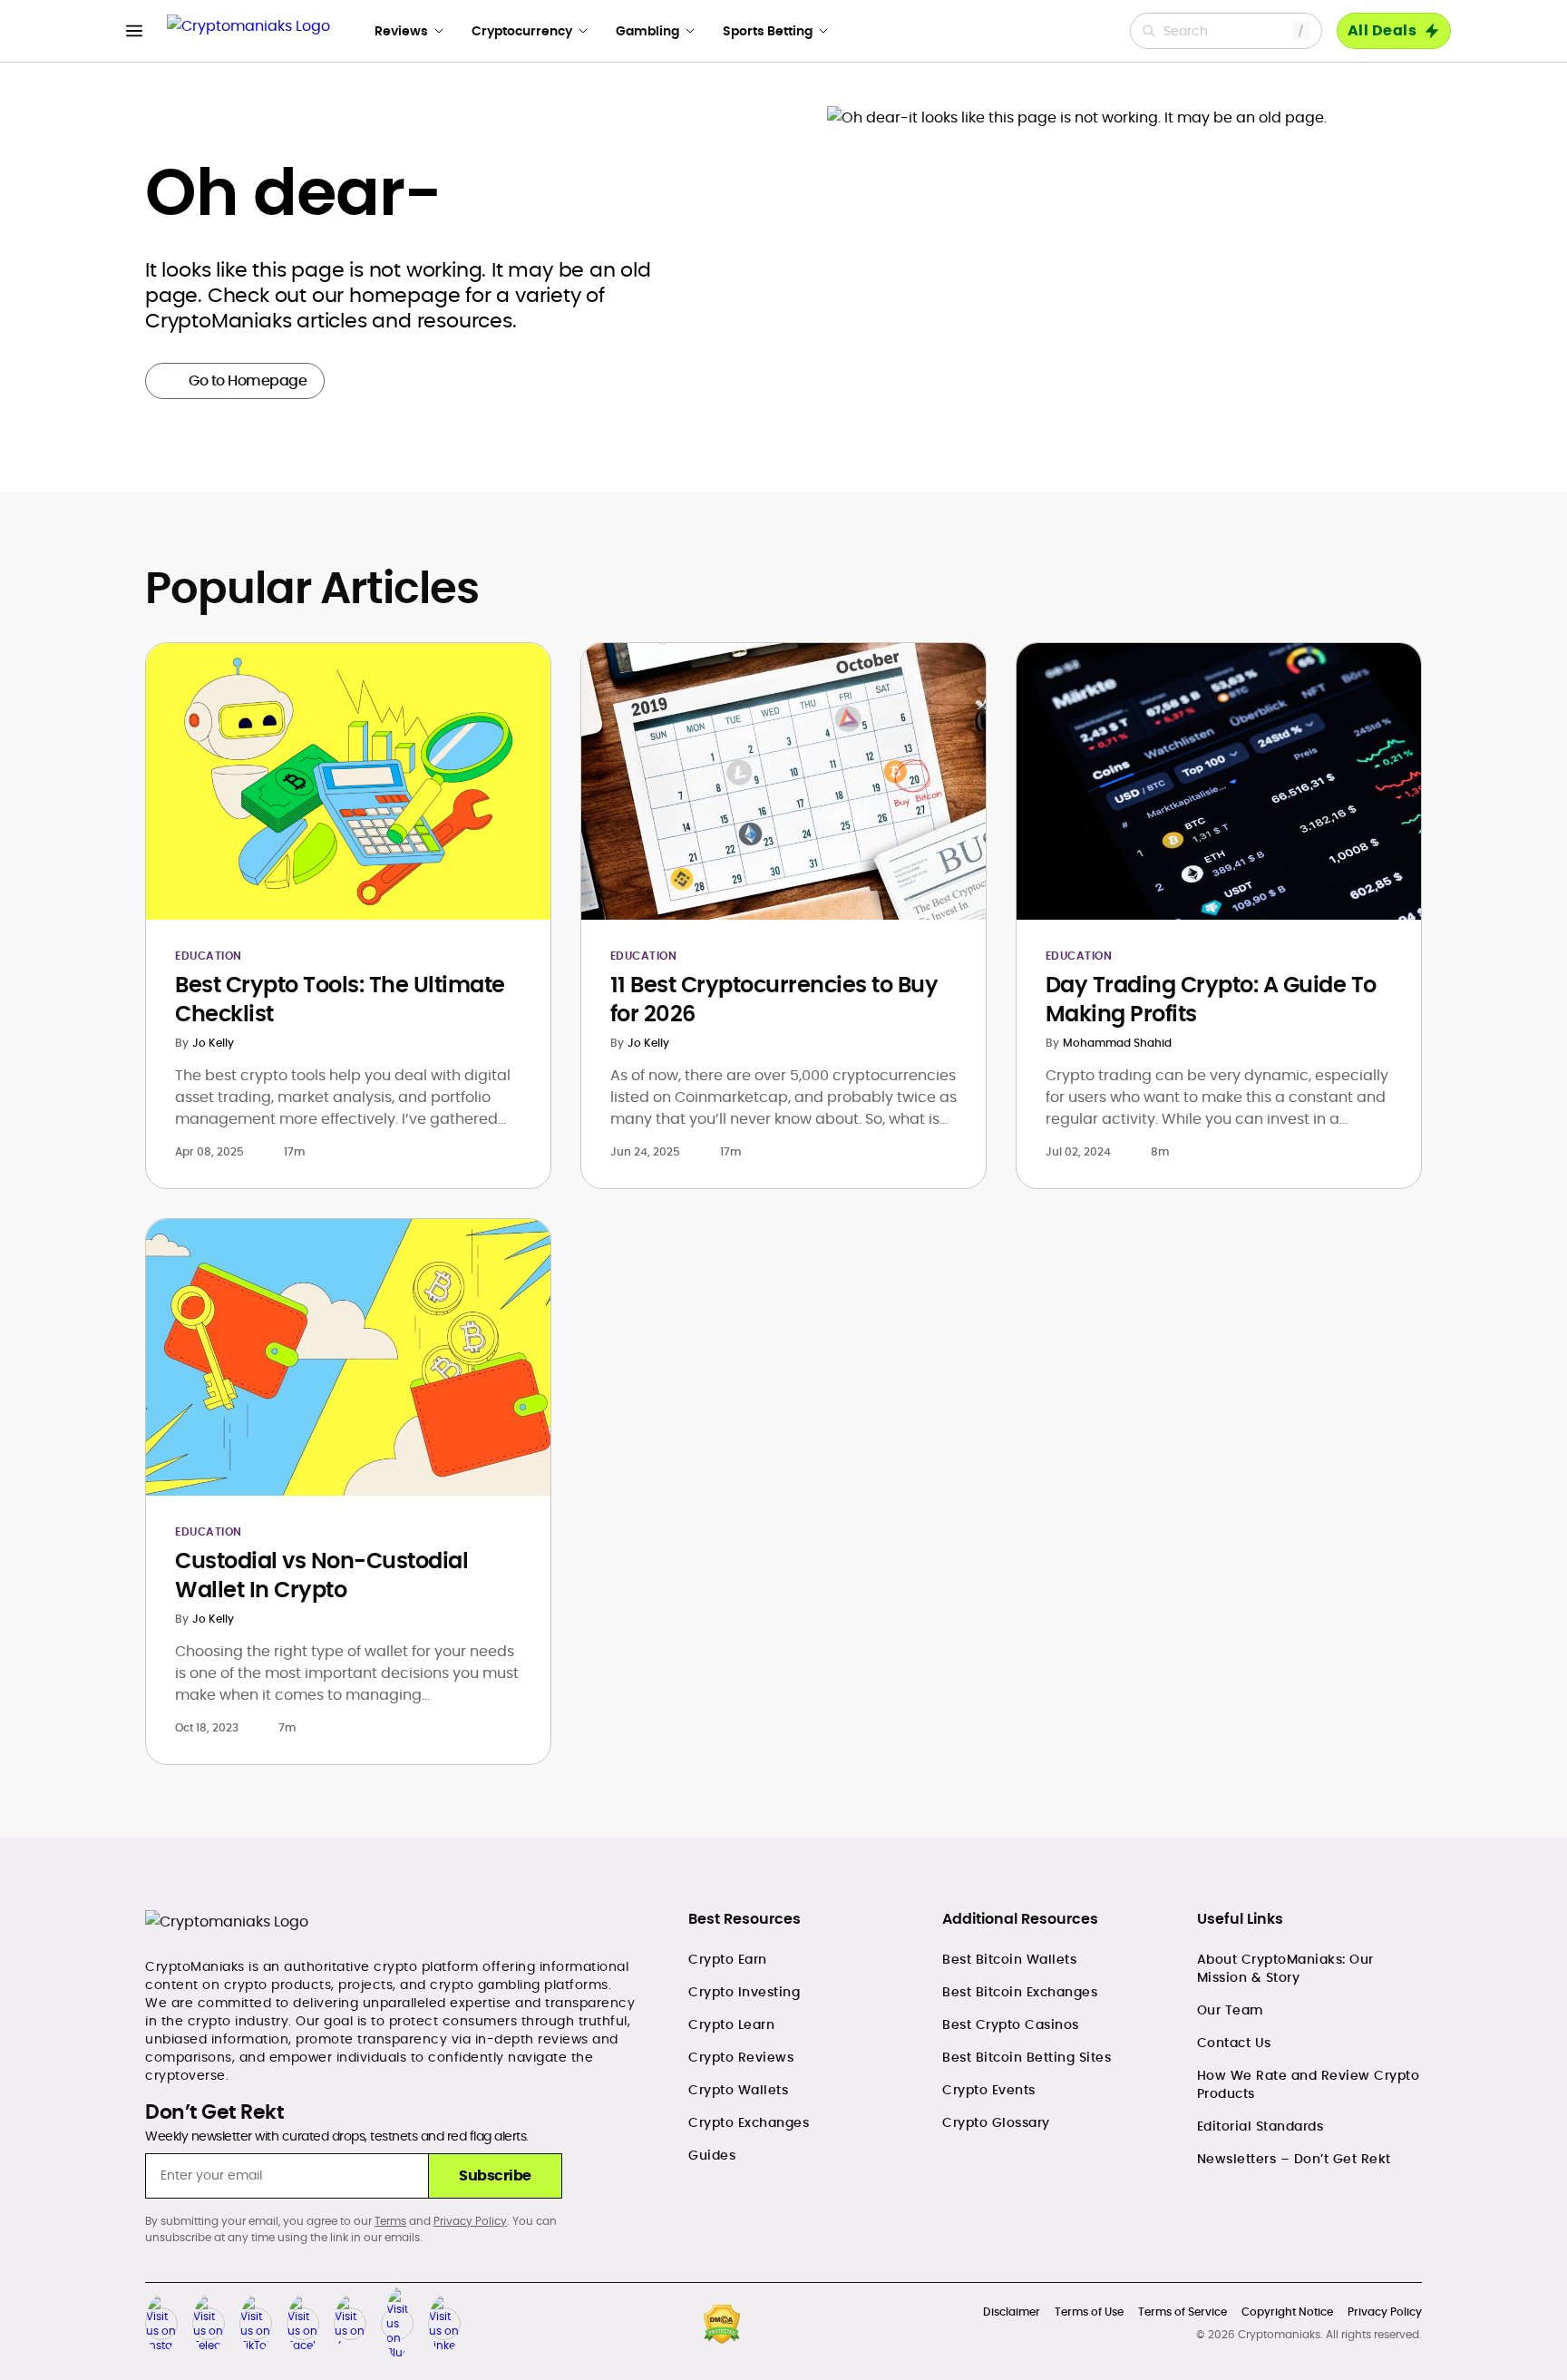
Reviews (401, 31)
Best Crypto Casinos (1011, 2024)
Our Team (1231, 2010)
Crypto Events (989, 2090)
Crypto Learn (731, 2024)
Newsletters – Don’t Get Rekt (1294, 2159)
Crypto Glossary (996, 2122)
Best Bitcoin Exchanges (1020, 1992)
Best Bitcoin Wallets (1009, 1959)
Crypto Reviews (741, 2057)
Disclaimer (1012, 2312)
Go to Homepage (248, 380)
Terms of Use (1089, 2312)
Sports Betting (768, 31)
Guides (712, 2155)
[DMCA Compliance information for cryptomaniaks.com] (722, 2324)
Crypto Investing (744, 1992)
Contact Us (1234, 2043)
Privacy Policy (470, 2221)
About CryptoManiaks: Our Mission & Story (1285, 1968)
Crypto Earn (728, 1959)
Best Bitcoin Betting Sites (1027, 2057)
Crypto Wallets (738, 2090)
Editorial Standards (1260, 2126)
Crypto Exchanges (749, 2122)
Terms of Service (1183, 2312)
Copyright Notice (1287, 2312)
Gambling (647, 31)
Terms (390, 2221)
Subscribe (495, 2175)
